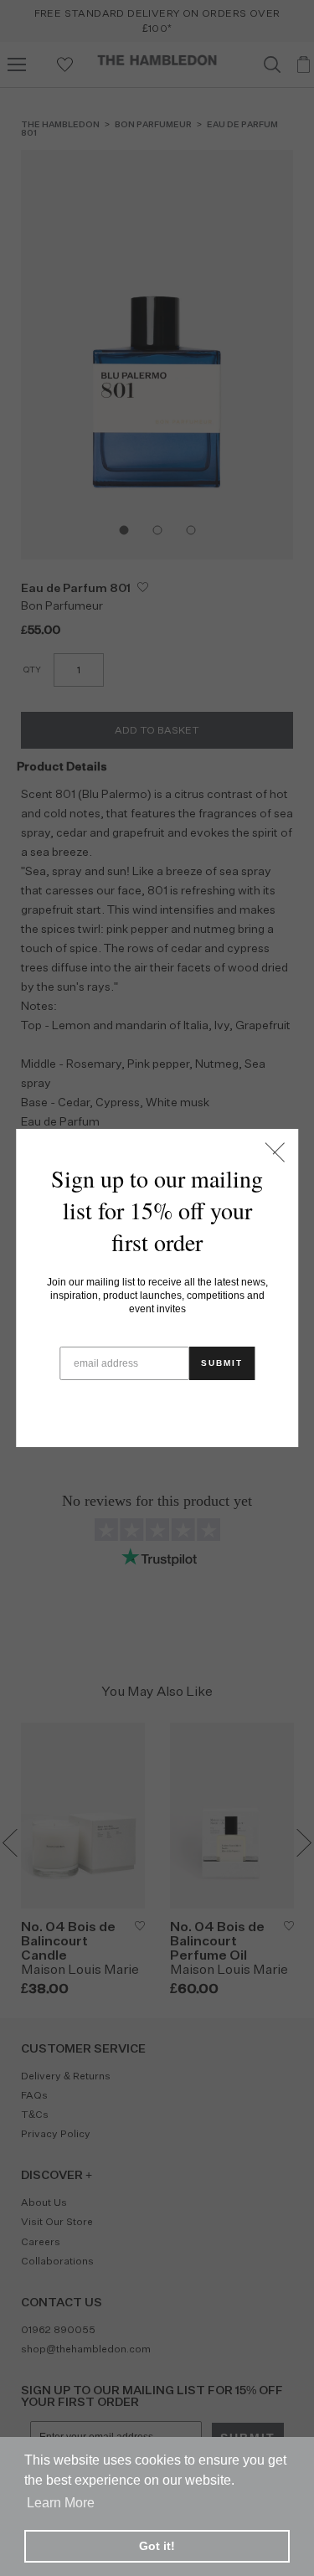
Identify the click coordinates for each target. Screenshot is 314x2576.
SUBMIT (222, 1363)
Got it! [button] (157, 2546)
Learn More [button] (61, 2503)
